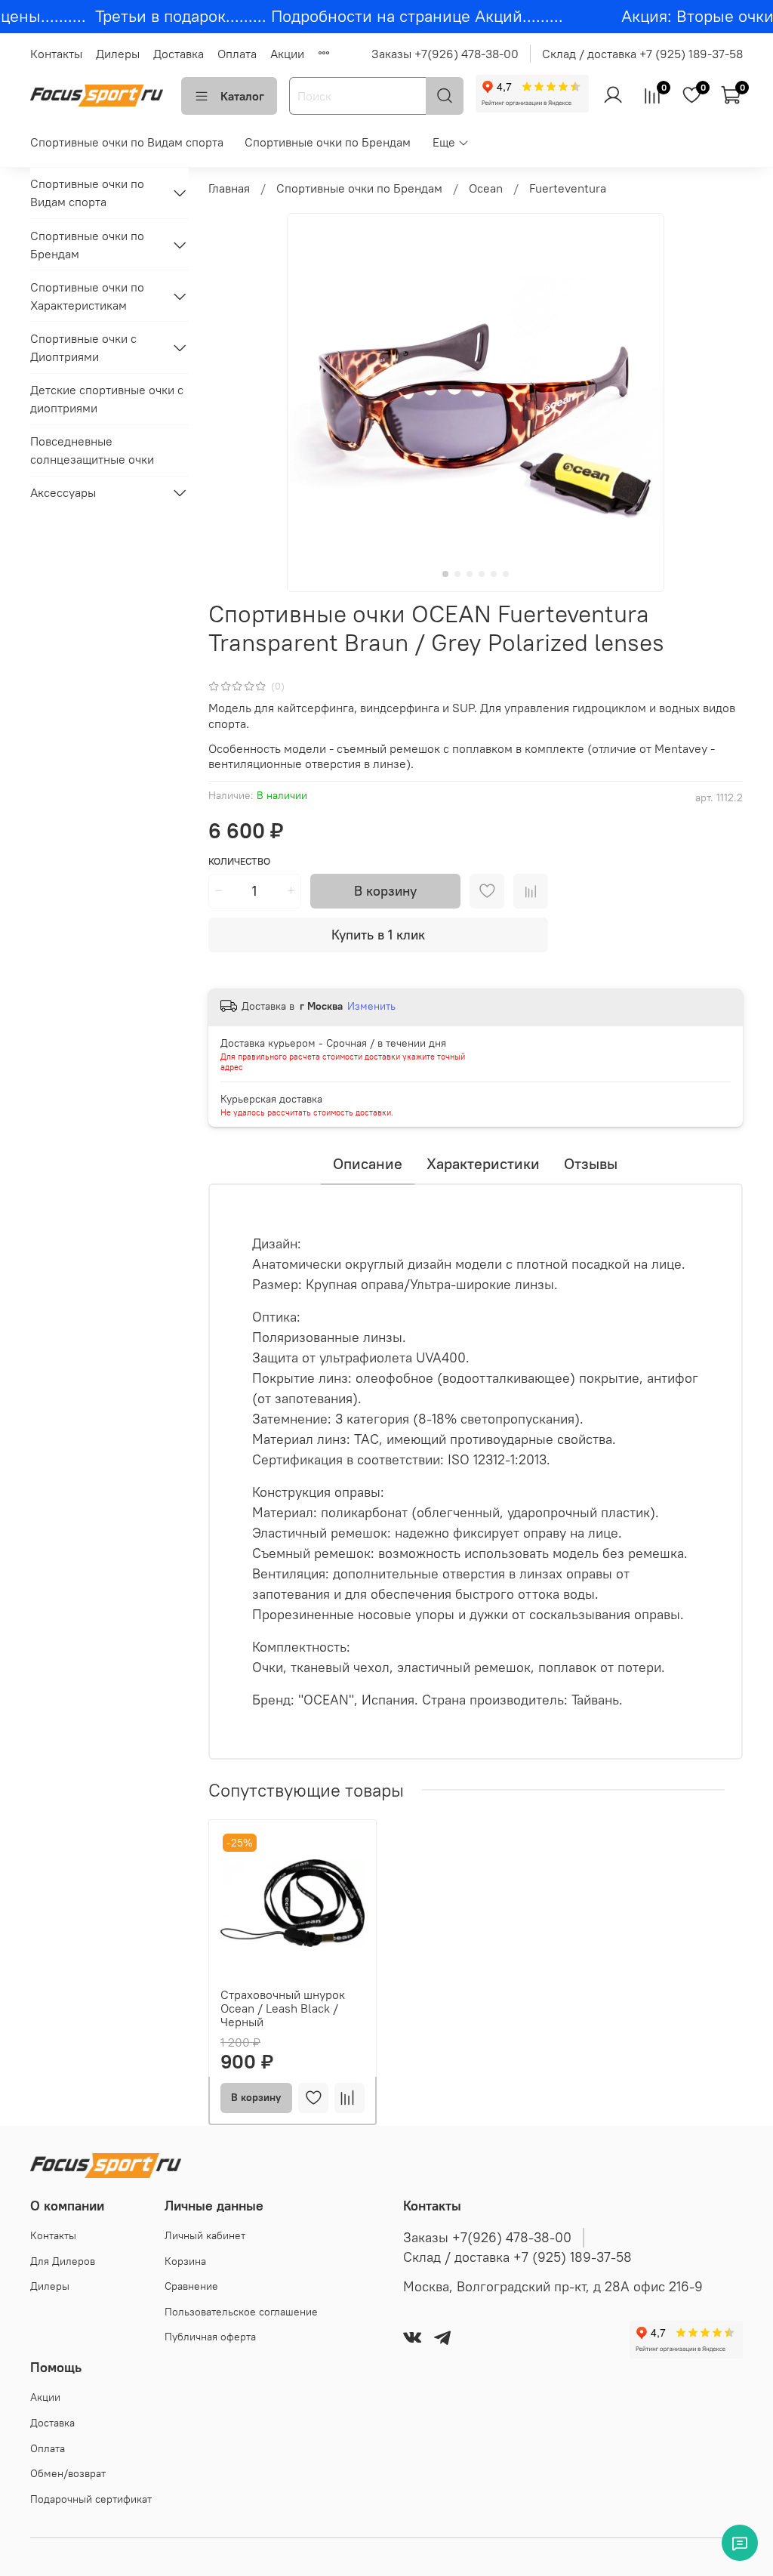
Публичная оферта (210, 2337)
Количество (239, 861)
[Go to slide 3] (470, 574)
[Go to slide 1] (445, 574)
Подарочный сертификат (91, 2499)
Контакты (56, 54)
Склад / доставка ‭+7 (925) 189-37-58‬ (517, 2257)
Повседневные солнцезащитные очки (92, 450)
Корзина (185, 2261)
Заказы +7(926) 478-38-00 (445, 54)
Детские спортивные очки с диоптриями (107, 399)
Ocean (486, 188)
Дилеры (118, 54)
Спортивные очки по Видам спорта (127, 142)
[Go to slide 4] (482, 574)
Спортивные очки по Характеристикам (87, 296)
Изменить (371, 1006)
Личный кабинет (205, 2235)
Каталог (242, 96)
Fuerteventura (568, 188)
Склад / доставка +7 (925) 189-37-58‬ (642, 54)
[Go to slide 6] (506, 574)
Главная (229, 188)
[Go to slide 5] (494, 574)
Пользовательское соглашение (241, 2312)
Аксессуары (63, 492)
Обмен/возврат (68, 2473)
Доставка (179, 54)
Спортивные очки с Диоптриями (83, 347)
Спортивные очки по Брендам (328, 142)
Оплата (237, 54)
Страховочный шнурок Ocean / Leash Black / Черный (283, 2007)
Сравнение (191, 2286)
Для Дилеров (63, 2261)
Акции (287, 54)
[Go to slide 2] (457, 574)
